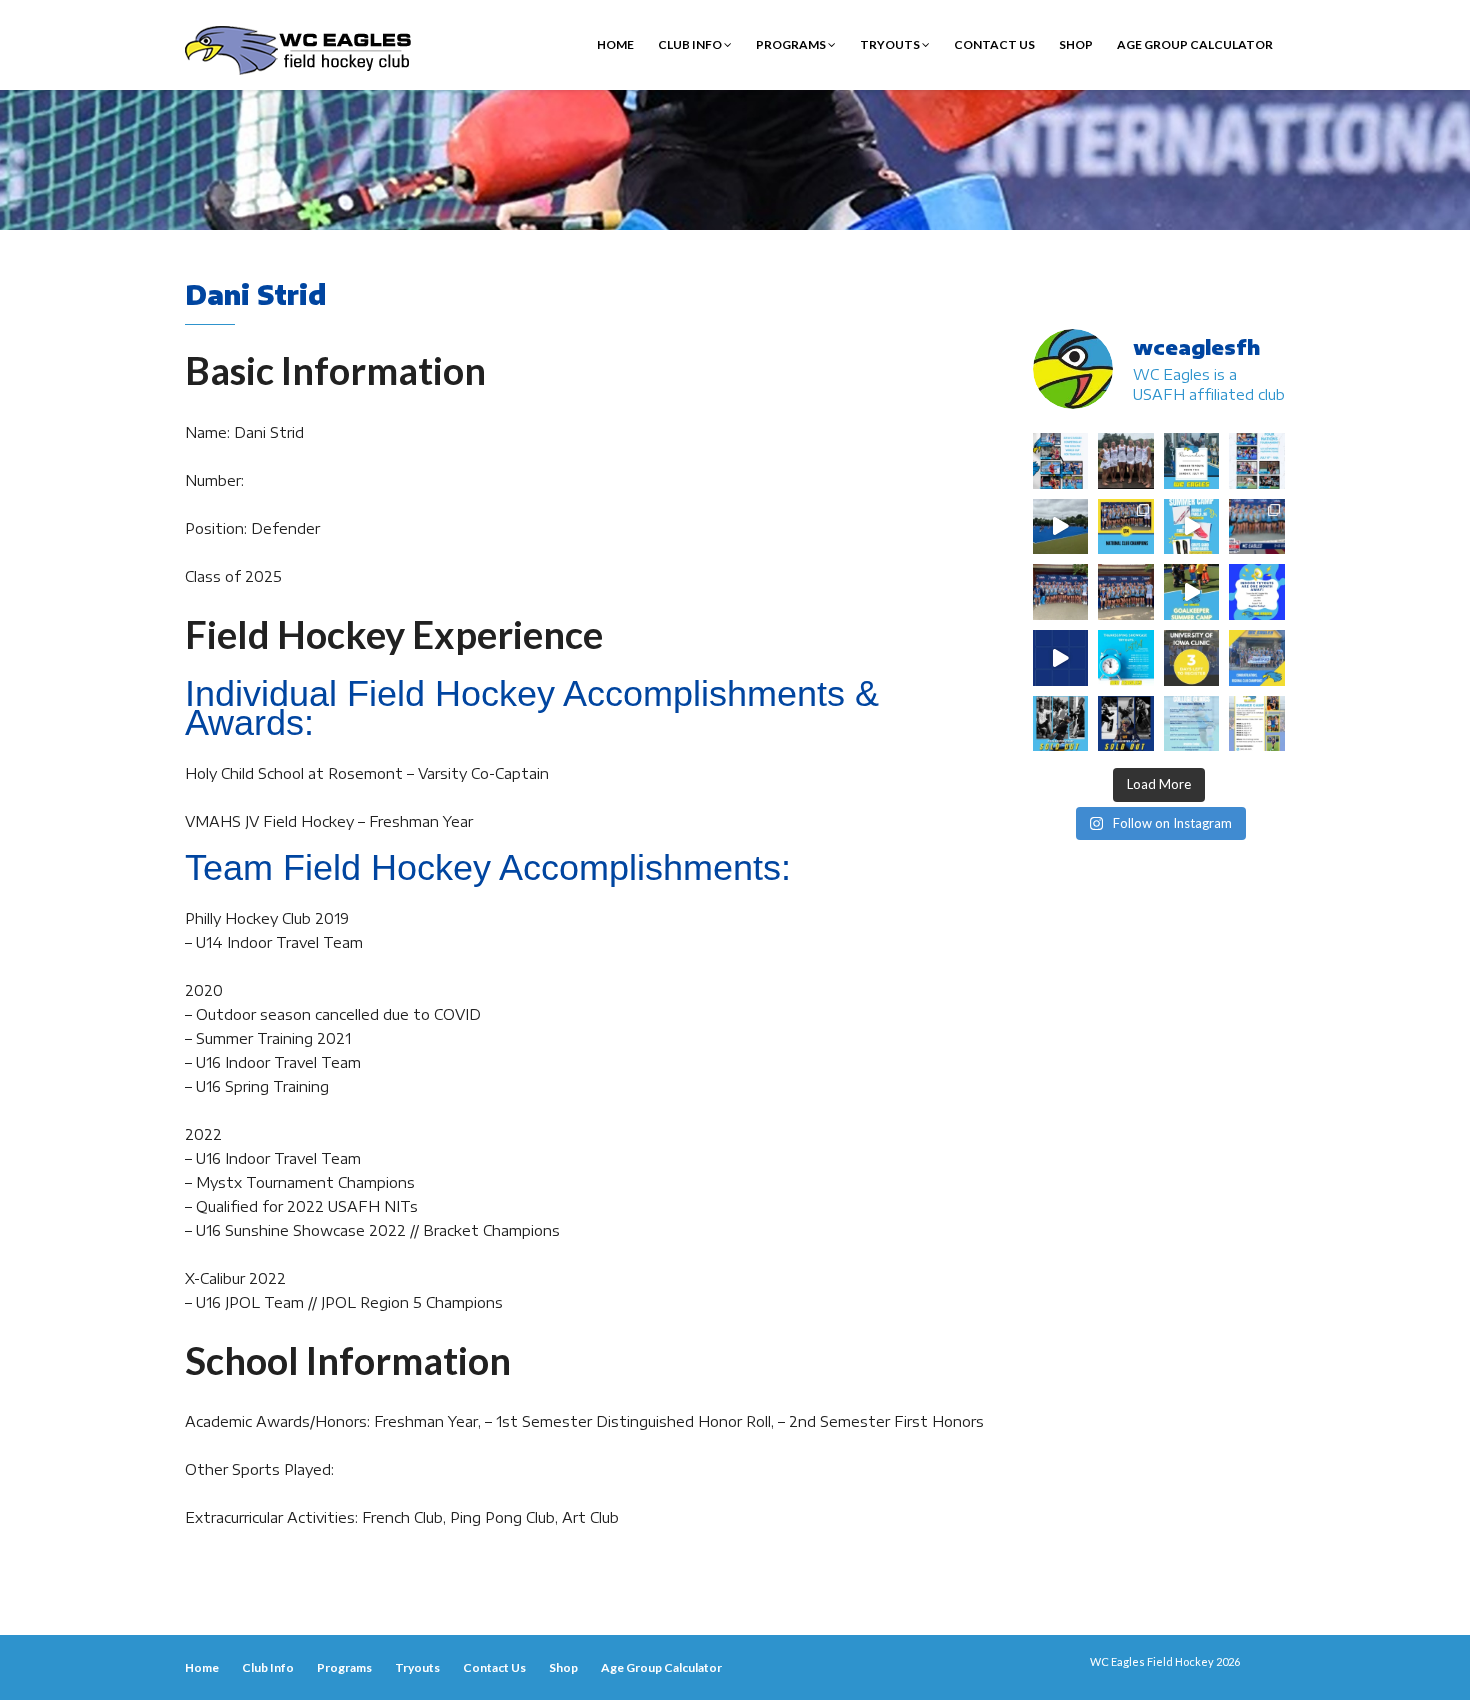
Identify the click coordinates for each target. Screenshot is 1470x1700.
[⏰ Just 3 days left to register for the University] (1192, 658)
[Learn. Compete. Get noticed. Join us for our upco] (1192, 724)
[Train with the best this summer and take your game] (1257, 724)
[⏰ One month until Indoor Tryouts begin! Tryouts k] (1257, 592)
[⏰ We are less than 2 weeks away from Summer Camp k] (1192, 592)
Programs (792, 44)
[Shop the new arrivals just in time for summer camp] (1192, 527)
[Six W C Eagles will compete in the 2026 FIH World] (1061, 461)
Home (615, 44)
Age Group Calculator (1195, 44)
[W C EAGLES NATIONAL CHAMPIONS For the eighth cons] (1126, 527)
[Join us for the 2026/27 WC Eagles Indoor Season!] (1192, 461)
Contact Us (994, 44)
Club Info (691, 44)
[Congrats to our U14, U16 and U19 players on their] (1257, 658)
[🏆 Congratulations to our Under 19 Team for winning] (1257, 527)
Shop (1076, 44)
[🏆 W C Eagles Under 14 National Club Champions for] (1126, 592)
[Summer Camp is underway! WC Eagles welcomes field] (1061, 527)
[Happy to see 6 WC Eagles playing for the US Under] (1257, 461)
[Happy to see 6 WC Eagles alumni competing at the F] (1061, 658)
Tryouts (891, 44)
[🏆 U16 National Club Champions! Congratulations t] (1061, 592)
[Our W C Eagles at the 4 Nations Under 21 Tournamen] (1126, 461)
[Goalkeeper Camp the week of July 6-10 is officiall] (1126, 724)
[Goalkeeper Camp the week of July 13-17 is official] (1061, 724)
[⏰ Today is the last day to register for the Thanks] (1126, 658)
